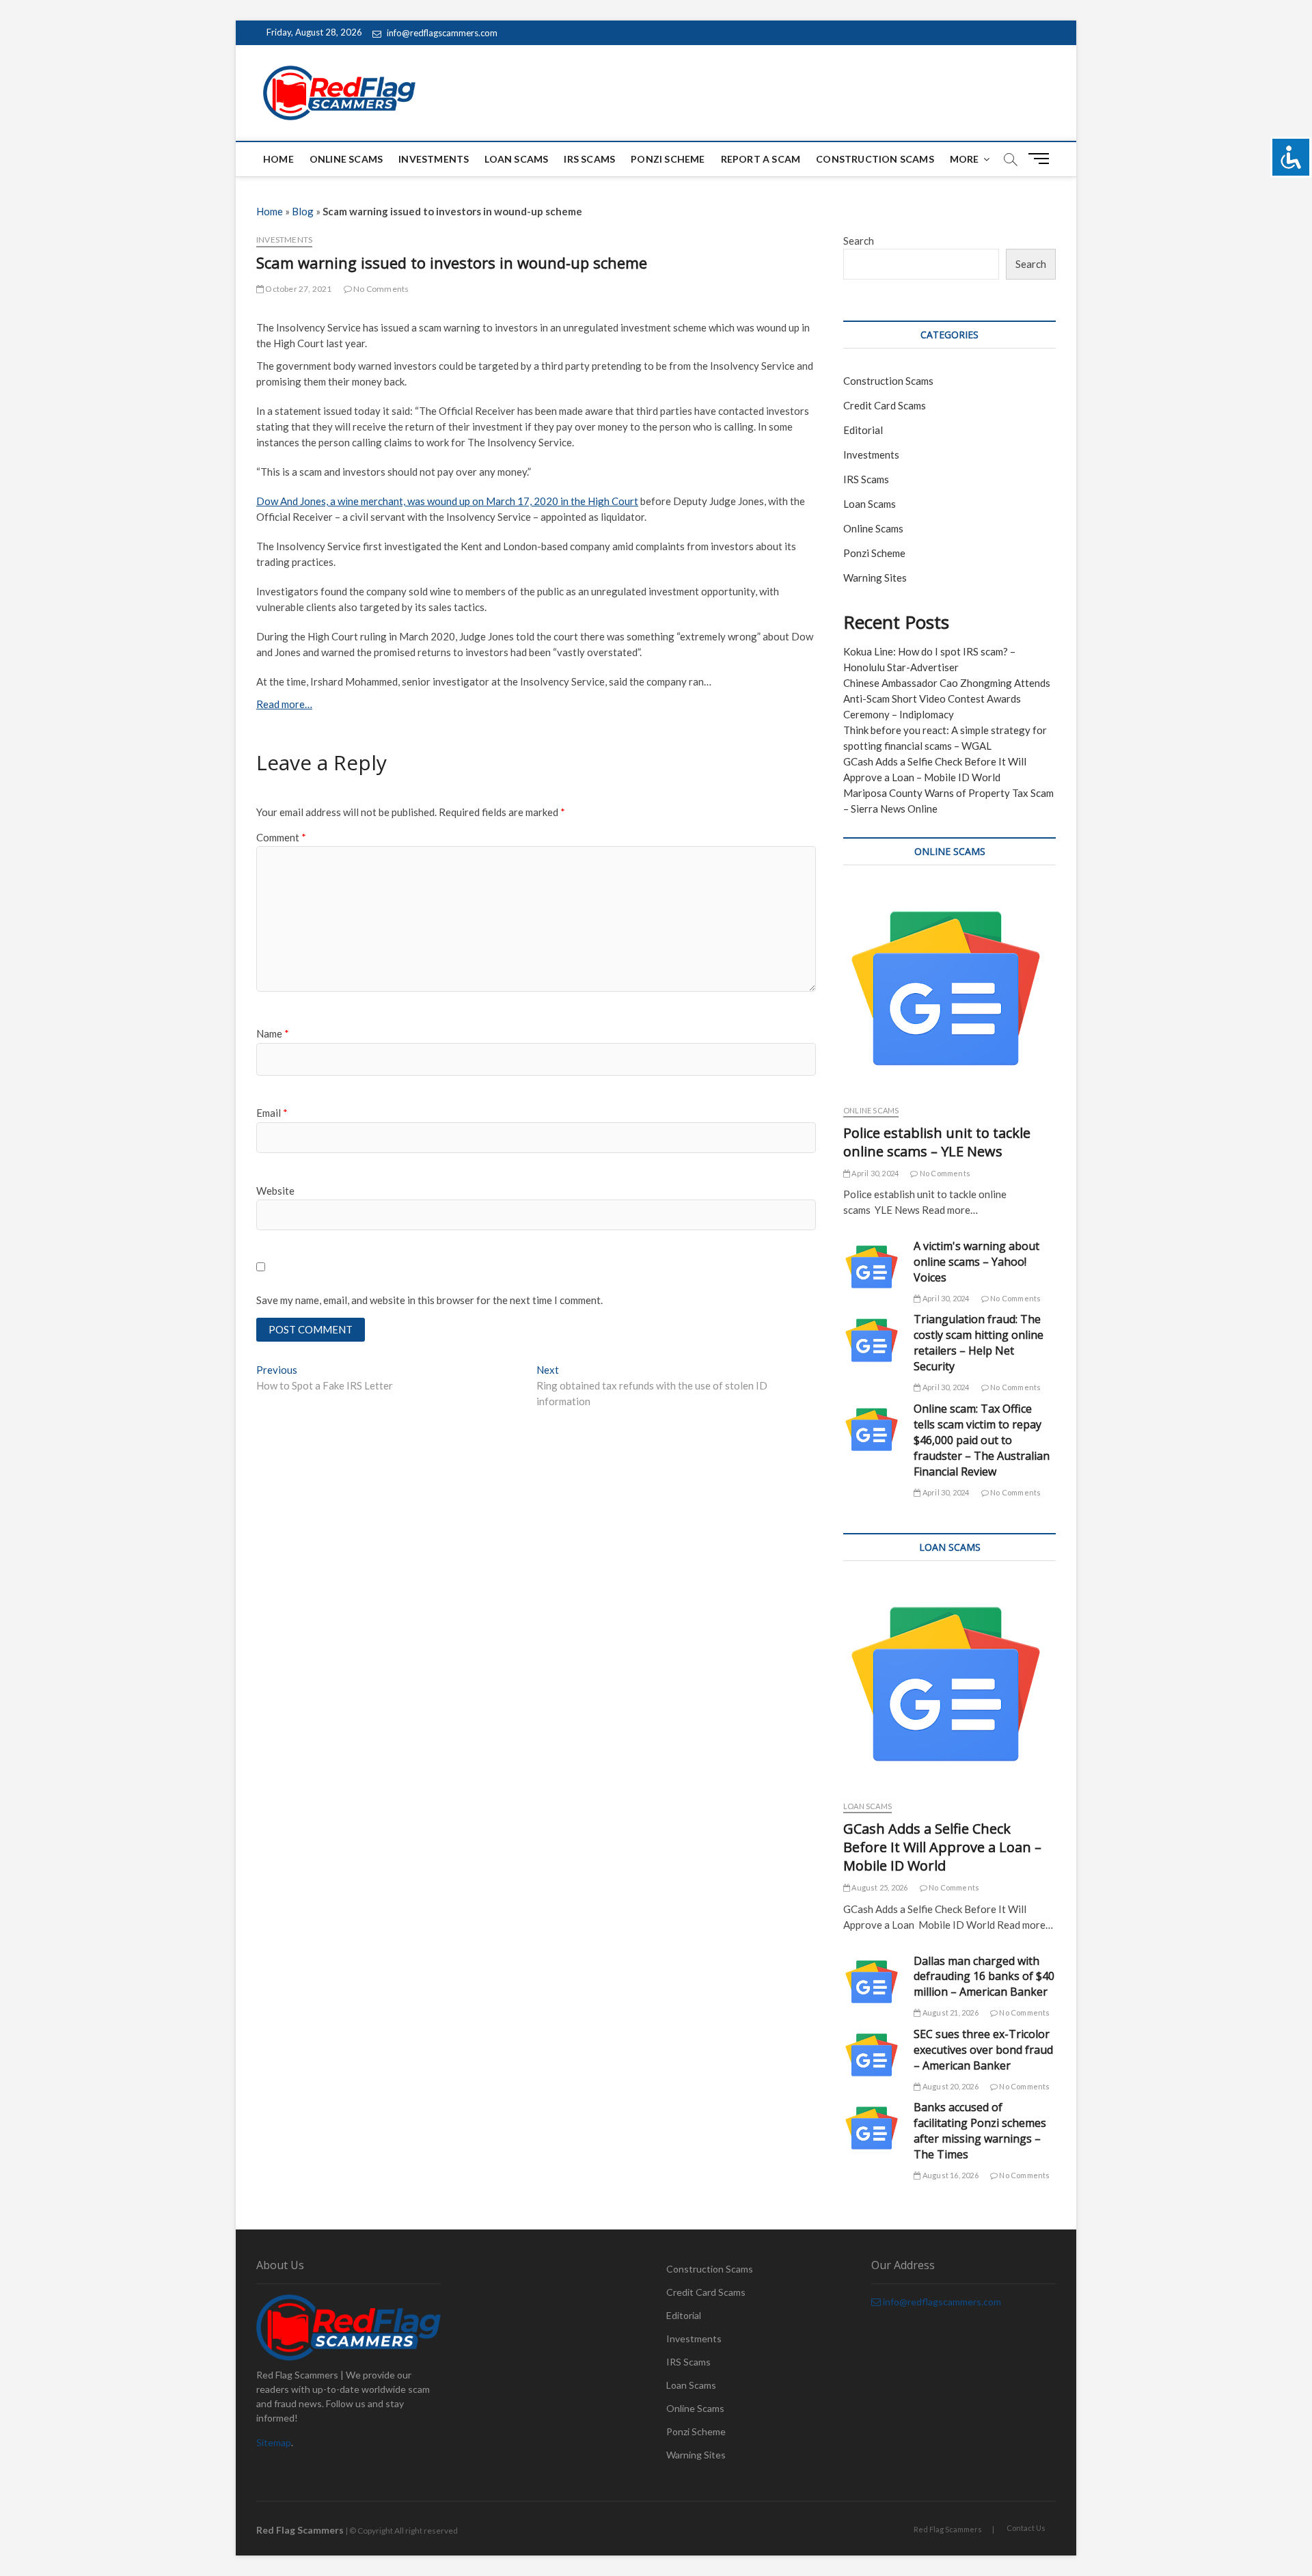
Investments (434, 159)
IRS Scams (589, 159)
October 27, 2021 (298, 289)
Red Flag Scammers (948, 2529)
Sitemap (274, 2442)
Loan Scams (516, 159)
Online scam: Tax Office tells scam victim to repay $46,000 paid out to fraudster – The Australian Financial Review (982, 1440)
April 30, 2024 (874, 1173)
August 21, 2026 (949, 2012)
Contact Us (1026, 2528)
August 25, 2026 (879, 1887)
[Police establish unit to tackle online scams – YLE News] (949, 988)
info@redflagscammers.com (441, 33)
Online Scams (346, 159)
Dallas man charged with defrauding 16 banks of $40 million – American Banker (984, 1977)
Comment (281, 837)
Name (273, 1033)
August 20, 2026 (949, 2086)
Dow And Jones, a (297, 501)
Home (278, 159)
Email (272, 1113)
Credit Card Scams (885, 405)
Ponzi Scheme (668, 159)
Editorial (863, 430)
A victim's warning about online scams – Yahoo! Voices (976, 1262)
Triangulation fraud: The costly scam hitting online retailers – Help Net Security (979, 1343)
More (965, 159)
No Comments (380, 289)
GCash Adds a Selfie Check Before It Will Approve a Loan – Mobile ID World (942, 1847)
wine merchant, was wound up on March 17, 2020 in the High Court (488, 501)
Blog (303, 211)
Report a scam (761, 159)
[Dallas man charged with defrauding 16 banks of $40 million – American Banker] (872, 1982)
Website (275, 1191)
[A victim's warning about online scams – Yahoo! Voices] (872, 1267)
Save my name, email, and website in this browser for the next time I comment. (429, 1300)
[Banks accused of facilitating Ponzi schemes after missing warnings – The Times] (872, 2128)
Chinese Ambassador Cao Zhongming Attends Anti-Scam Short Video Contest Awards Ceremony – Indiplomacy (947, 699)
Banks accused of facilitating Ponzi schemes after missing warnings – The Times (980, 2131)
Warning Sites (875, 578)
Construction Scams (875, 159)
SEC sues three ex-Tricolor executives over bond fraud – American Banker (983, 2050)
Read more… (284, 704)
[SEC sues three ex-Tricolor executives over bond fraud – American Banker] (872, 2055)
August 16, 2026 (949, 2175)
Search (859, 241)
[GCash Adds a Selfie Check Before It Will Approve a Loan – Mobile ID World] (949, 1684)
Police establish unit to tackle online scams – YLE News (937, 1142)
